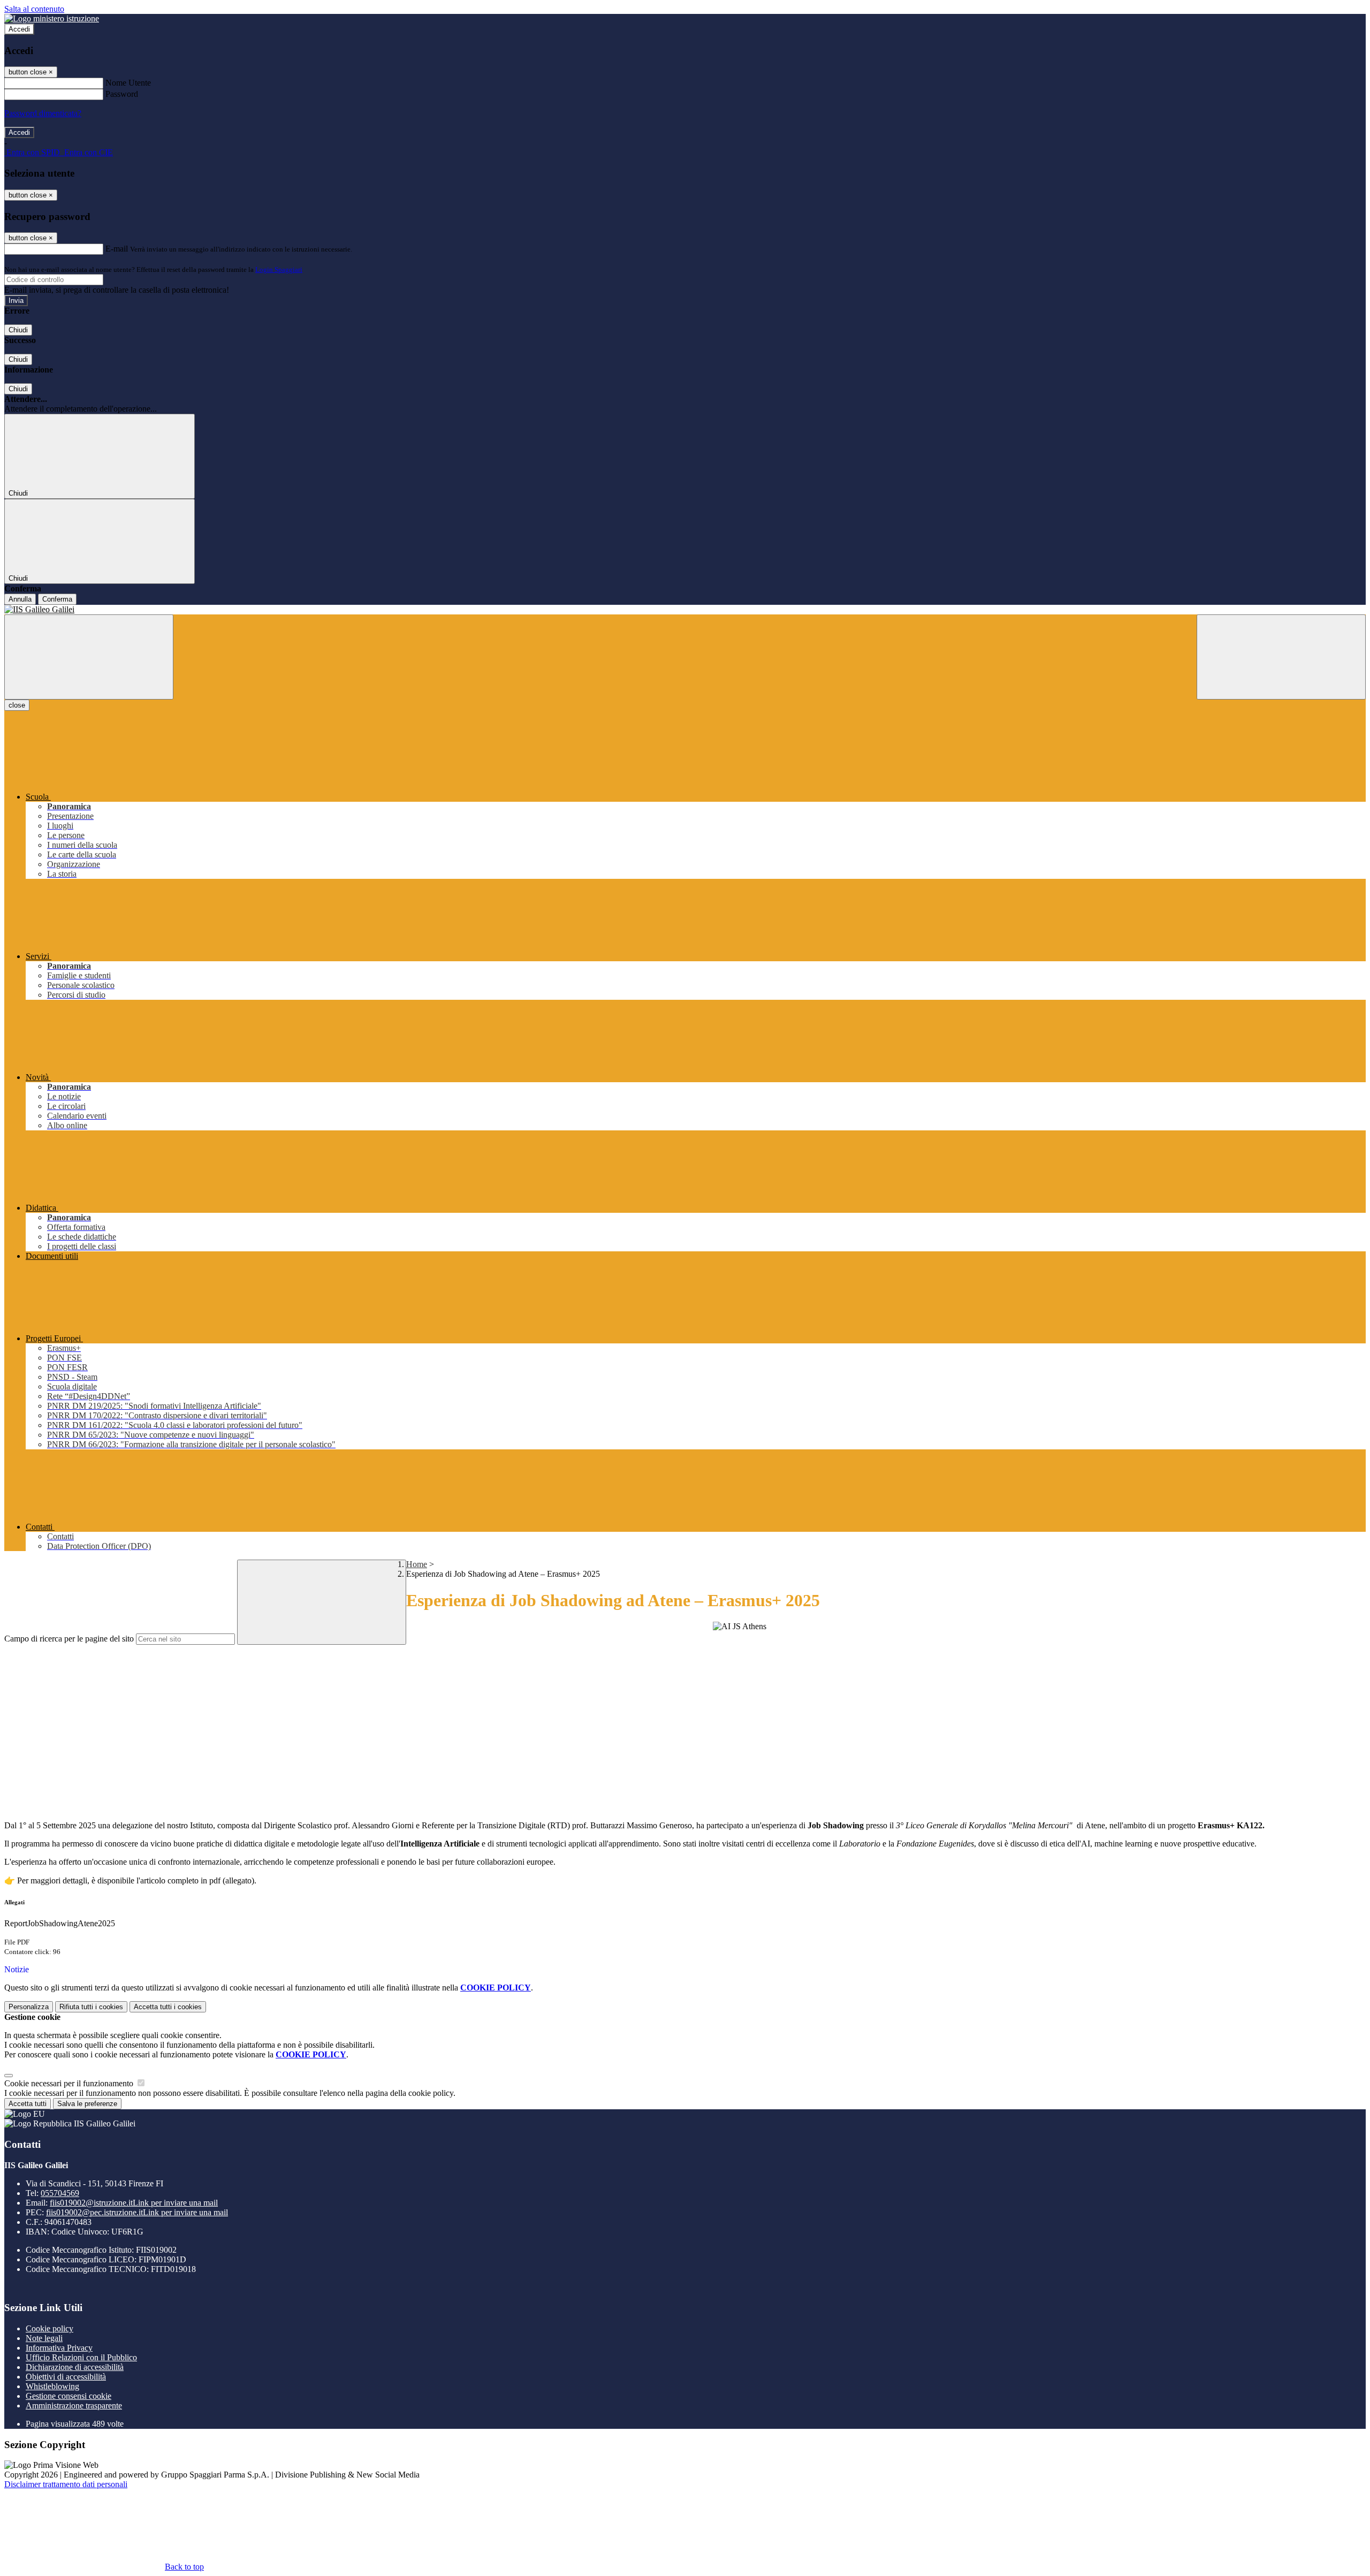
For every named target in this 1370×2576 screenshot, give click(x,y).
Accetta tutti (168, 2007)
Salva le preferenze (87, 2104)
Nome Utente (128, 83)
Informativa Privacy (59, 2348)
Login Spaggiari (279, 269)
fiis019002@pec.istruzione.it (137, 2212)
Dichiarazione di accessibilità (75, 2367)
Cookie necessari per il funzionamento (70, 2083)
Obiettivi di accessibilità (66, 2377)
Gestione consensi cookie (68, 2396)
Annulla (20, 599)
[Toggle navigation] (89, 657)
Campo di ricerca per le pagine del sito (69, 1639)
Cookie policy (50, 2328)
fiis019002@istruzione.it (134, 2203)
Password (122, 94)
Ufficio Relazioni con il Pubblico (81, 2357)
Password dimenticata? (43, 113)
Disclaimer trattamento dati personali (66, 2484)
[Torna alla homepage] (685, 610)
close (17, 705)
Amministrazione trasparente (74, 2406)
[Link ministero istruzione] (52, 18)
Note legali (44, 2338)
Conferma (57, 599)
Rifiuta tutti (91, 2007)
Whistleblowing (52, 2386)
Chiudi (18, 330)
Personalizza (29, 2007)
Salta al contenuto (34, 9)
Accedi (19, 29)
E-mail (117, 249)
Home (417, 1564)
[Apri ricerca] (1281, 657)
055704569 (60, 2193)
